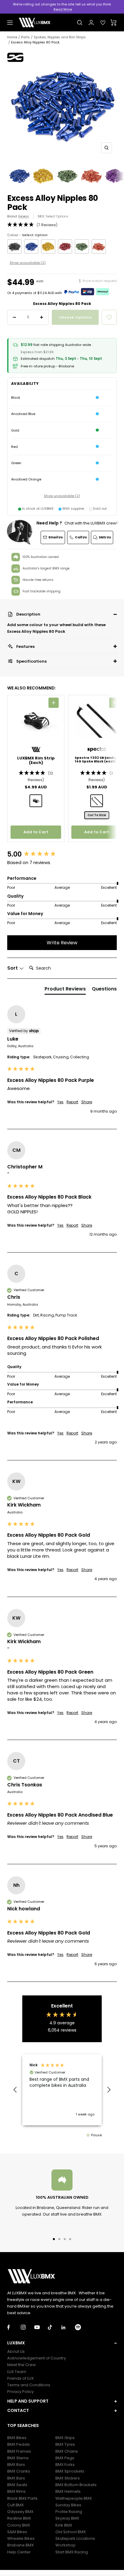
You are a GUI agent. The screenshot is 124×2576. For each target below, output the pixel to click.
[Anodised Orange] (99, 246)
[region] (62, 2090)
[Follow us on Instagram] (28, 2327)
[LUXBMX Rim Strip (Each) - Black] (36, 801)
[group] (62, 855)
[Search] (80, 23)
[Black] (14, 246)
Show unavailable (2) (28, 263)
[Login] (91, 22)
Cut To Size (97, 815)
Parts (25, 37)
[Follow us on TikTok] (55, 2327)
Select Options (57, 216)
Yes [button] (60, 1102)
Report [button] (72, 1102)
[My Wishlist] (103, 23)
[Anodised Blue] (31, 246)
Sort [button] (13, 968)
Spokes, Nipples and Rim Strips (60, 37)
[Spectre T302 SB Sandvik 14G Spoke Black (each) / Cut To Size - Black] (97, 801)
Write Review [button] (62, 943)
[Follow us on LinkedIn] (68, 2327)
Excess (24, 216)
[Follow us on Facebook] (14, 2327)
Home (12, 37)
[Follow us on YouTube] (41, 2327)
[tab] (65, 990)
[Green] (82, 246)
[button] (62, 614)
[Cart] (114, 23)
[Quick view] (54, 703)
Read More (63, 9)
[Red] (65, 246)
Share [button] (87, 1102)
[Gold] (48, 246)
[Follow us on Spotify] (82, 2327)
